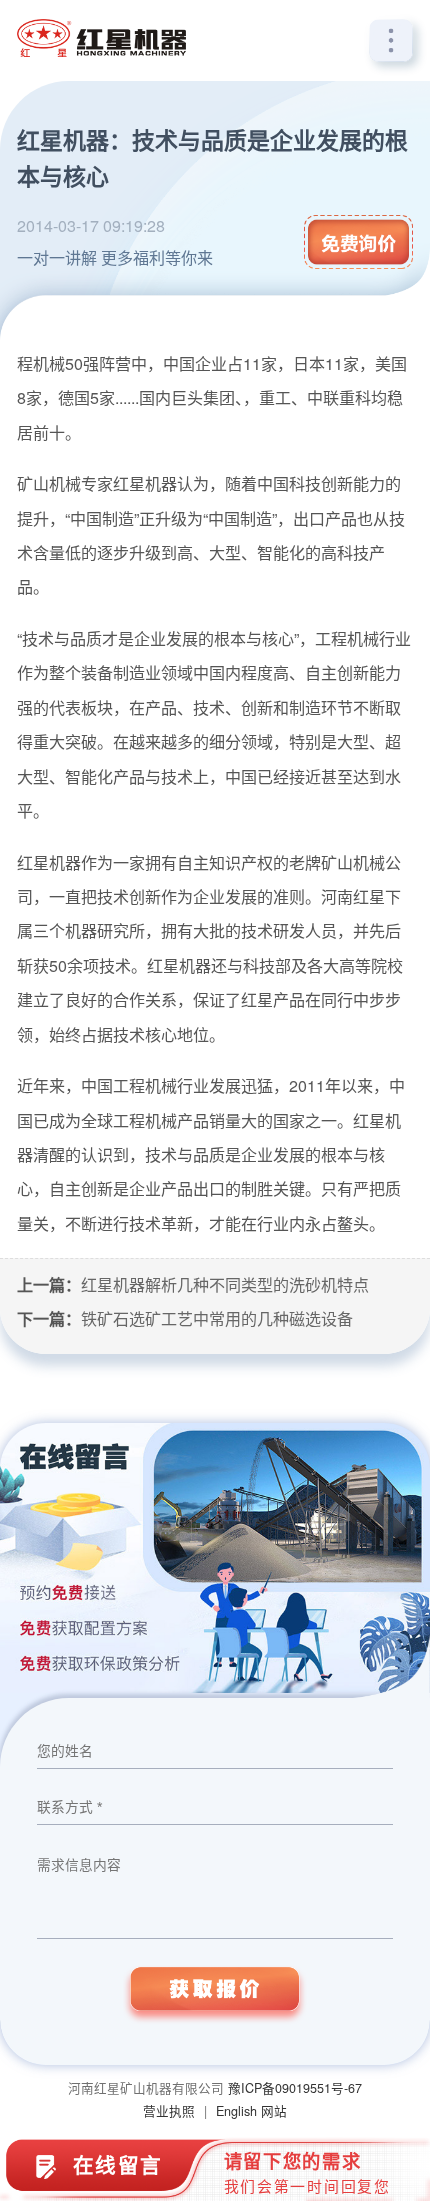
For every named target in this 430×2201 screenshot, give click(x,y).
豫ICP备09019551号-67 (295, 2088)
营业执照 (169, 2111)
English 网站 (251, 2111)
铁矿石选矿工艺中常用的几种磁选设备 (217, 1318)
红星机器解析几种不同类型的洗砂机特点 (225, 1284)
